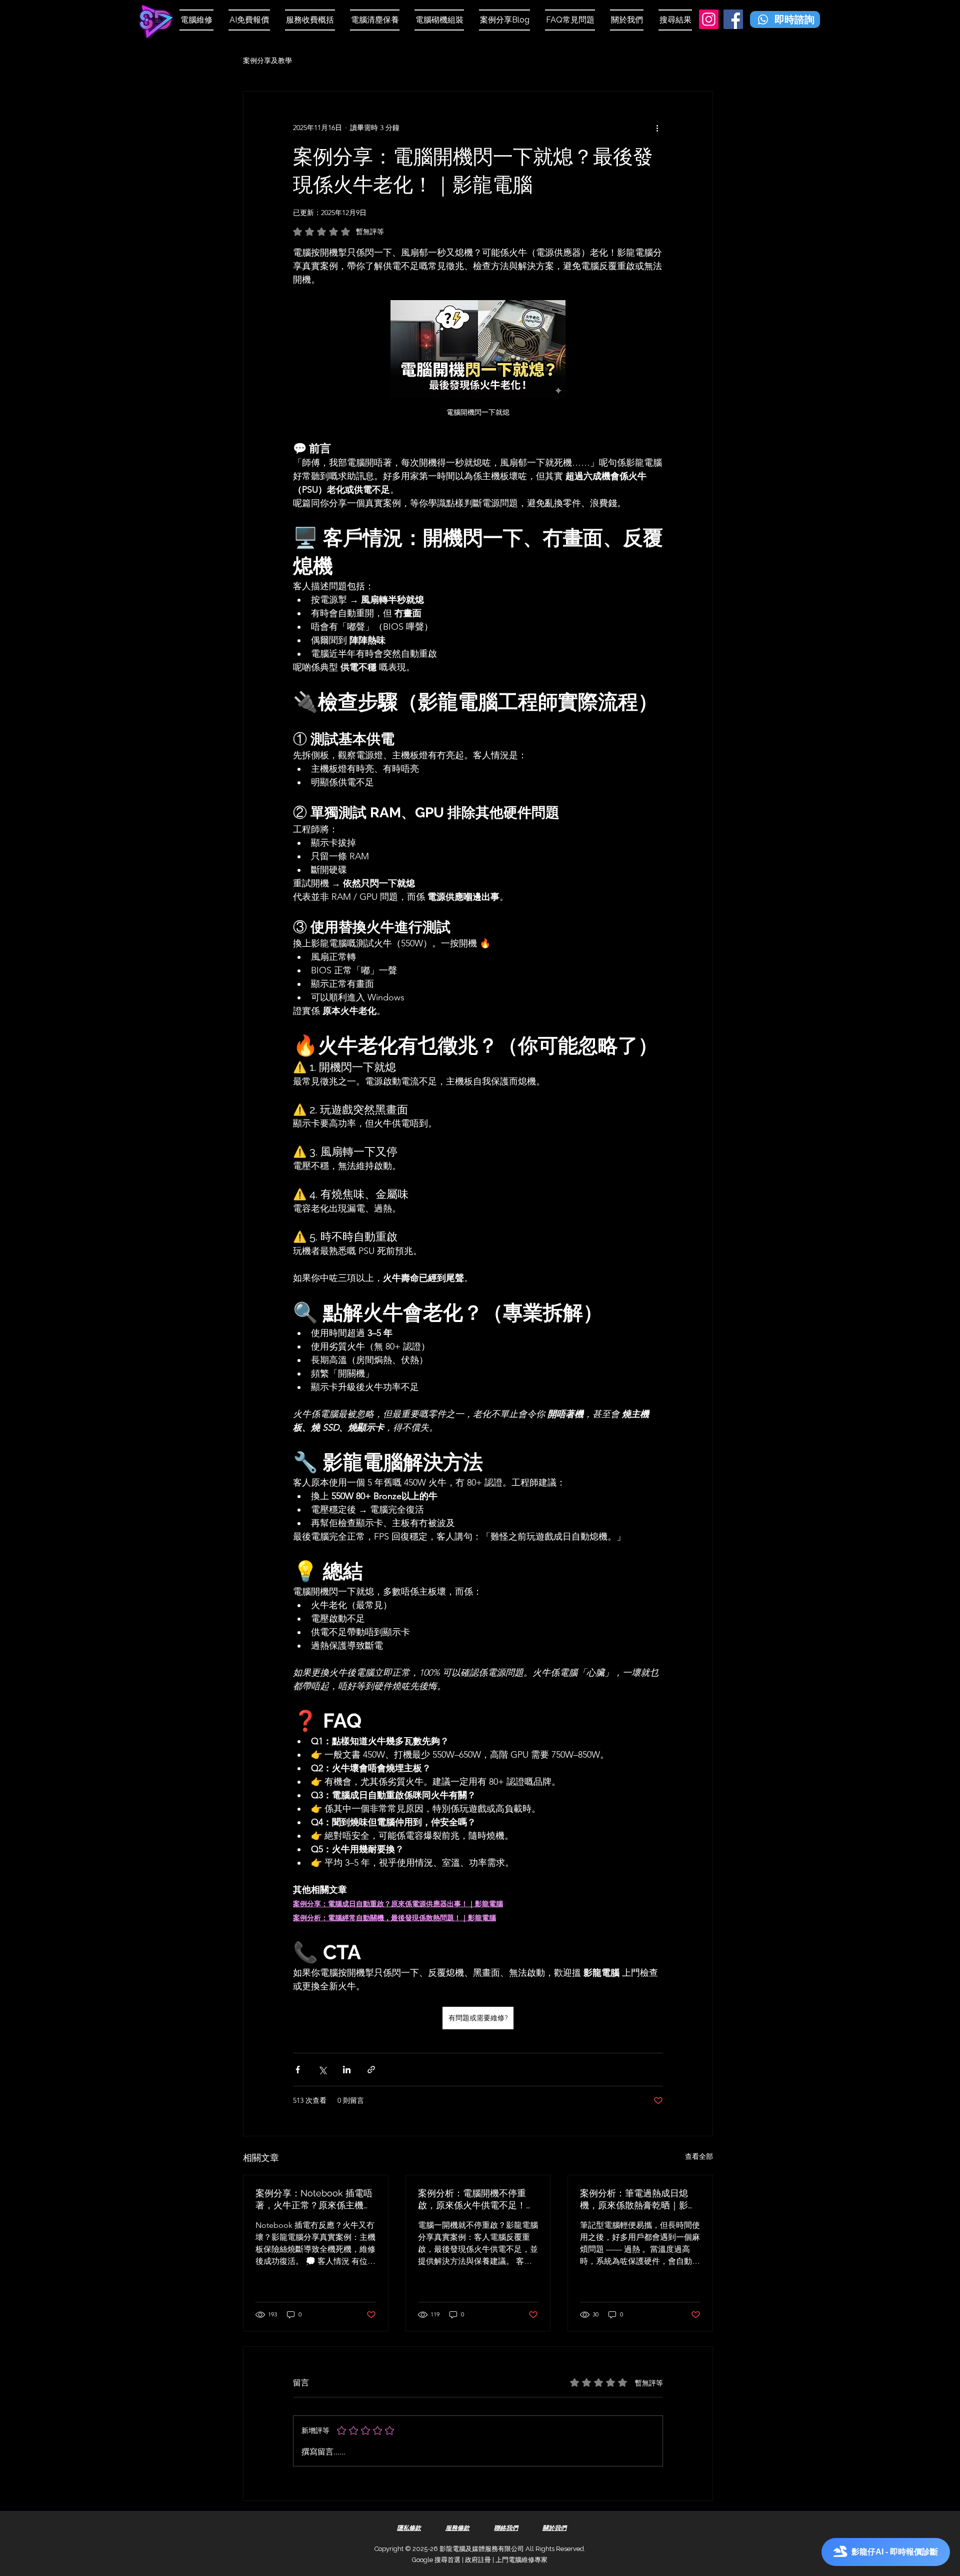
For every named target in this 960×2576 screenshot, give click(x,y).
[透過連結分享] (371, 2070)
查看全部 (699, 2156)
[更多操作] (657, 128)
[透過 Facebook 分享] (298, 2070)
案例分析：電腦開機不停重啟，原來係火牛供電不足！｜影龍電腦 (476, 2200)
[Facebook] (733, 19)
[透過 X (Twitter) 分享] (322, 2070)
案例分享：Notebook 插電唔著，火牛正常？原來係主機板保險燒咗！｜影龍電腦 (314, 2200)
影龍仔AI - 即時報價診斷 (895, 2552)
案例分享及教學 (267, 61)
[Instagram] (709, 19)
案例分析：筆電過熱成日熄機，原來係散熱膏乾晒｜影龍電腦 (638, 2200)
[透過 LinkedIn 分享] (347, 2070)
